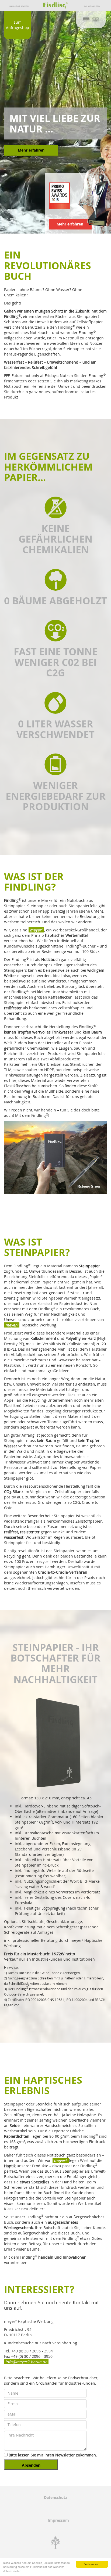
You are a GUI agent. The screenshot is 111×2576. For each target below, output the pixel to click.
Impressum (58, 2520)
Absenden (31, 2465)
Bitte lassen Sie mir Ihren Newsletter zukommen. (52, 2455)
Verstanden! (92, 2564)
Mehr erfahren (31, 150)
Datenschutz (55, 2497)
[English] (96, 19)
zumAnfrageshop (18, 25)
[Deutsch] (86, 19)
